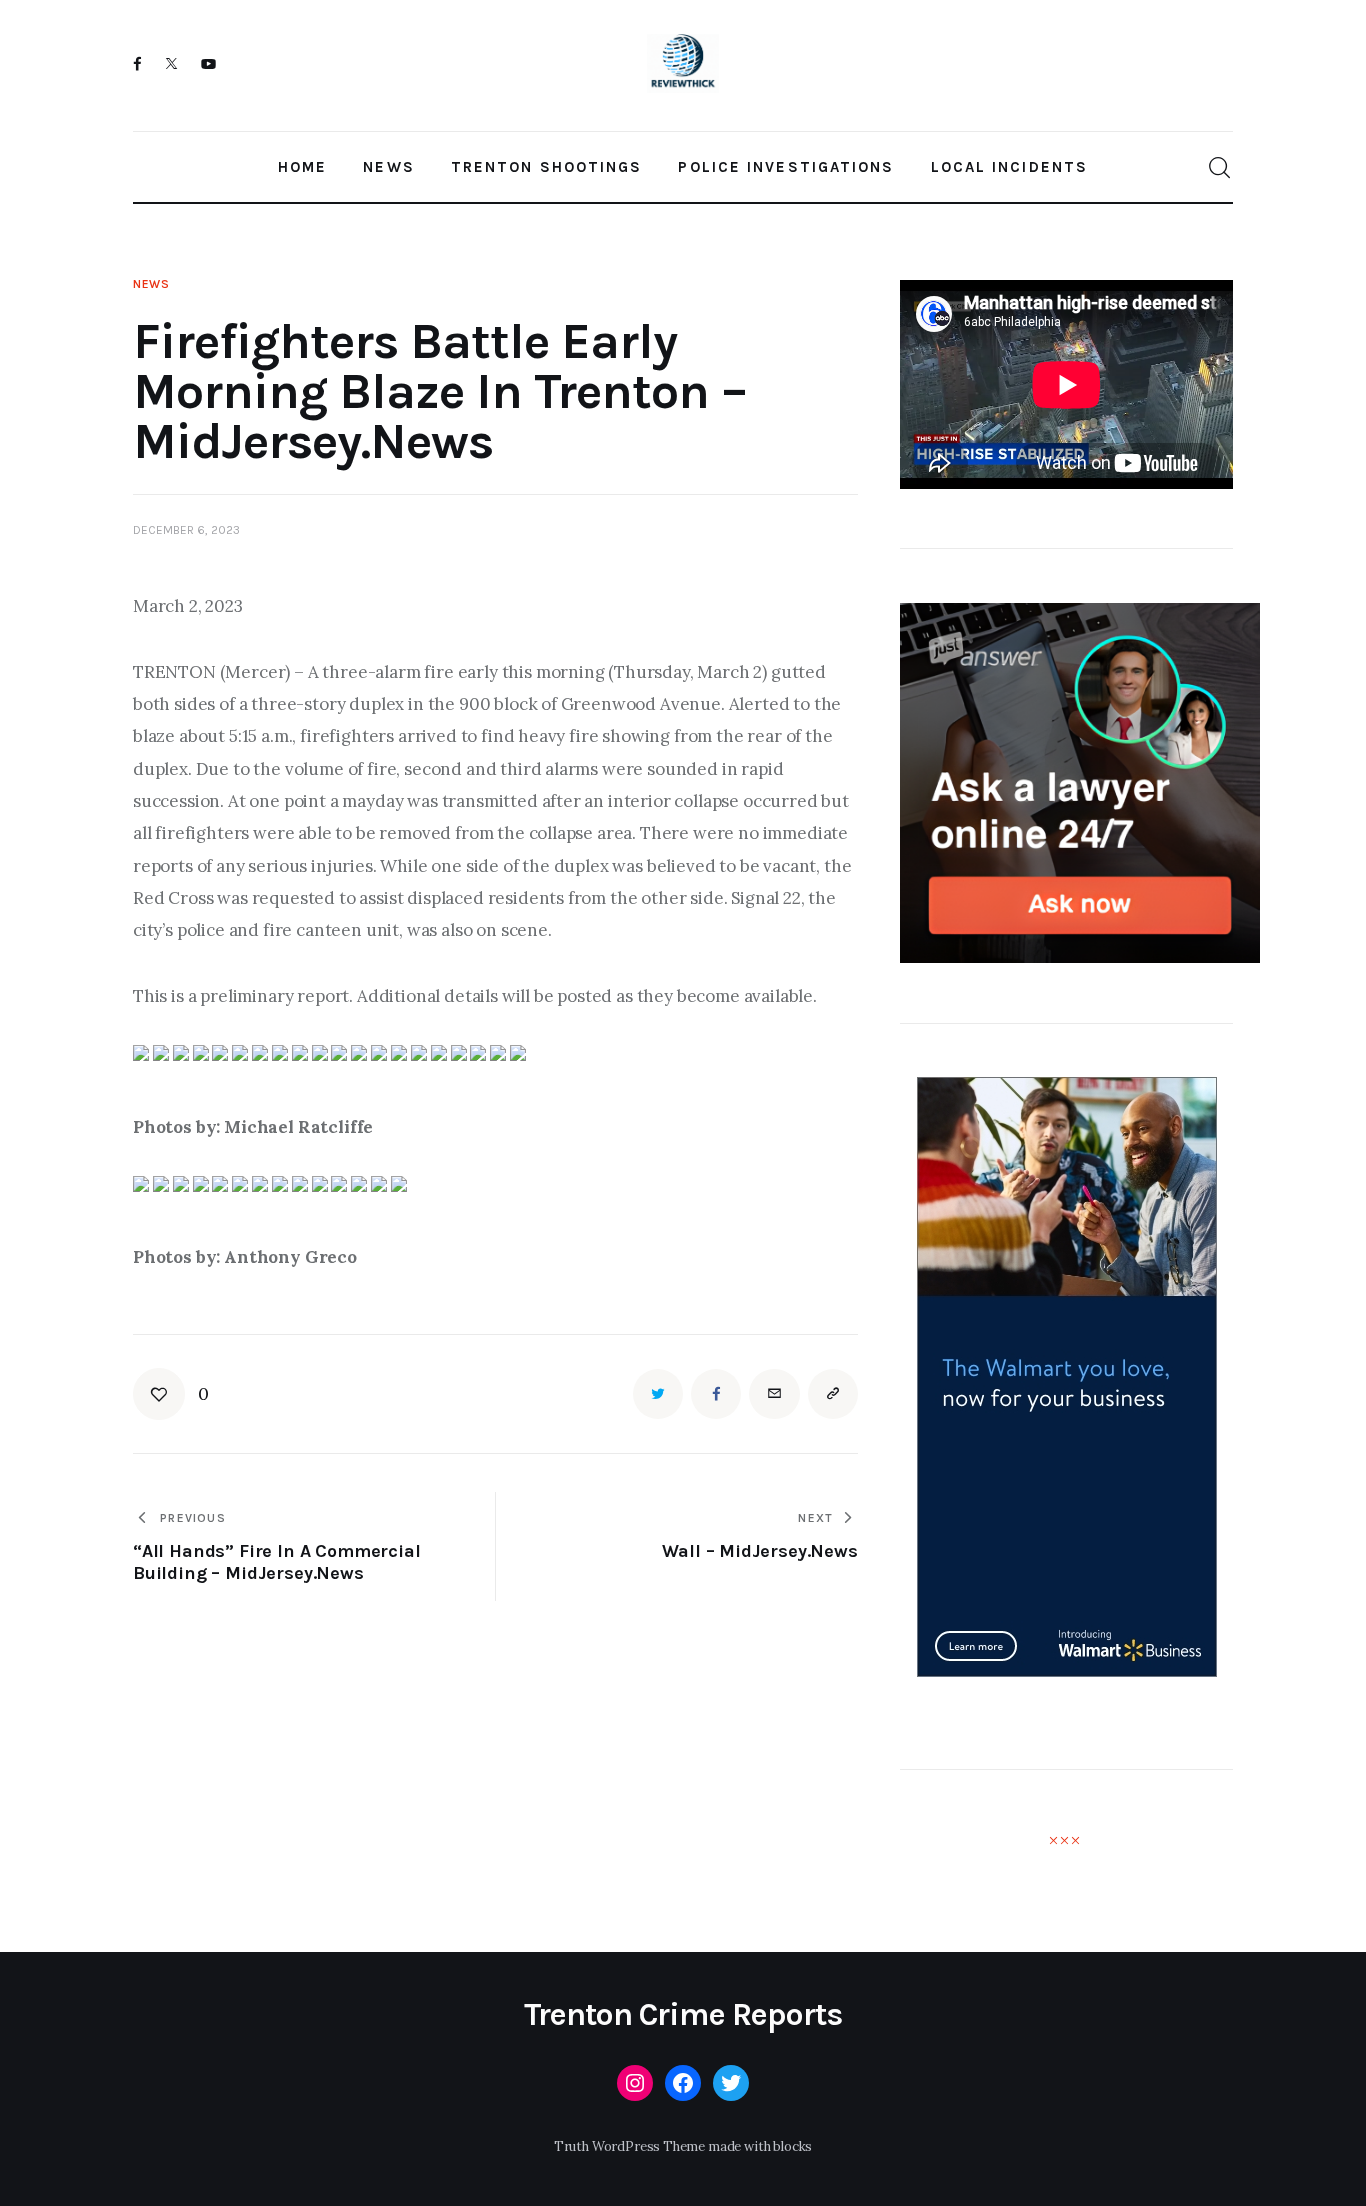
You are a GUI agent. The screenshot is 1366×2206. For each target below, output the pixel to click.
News (151, 284)
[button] (171, 1394)
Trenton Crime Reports (683, 2015)
